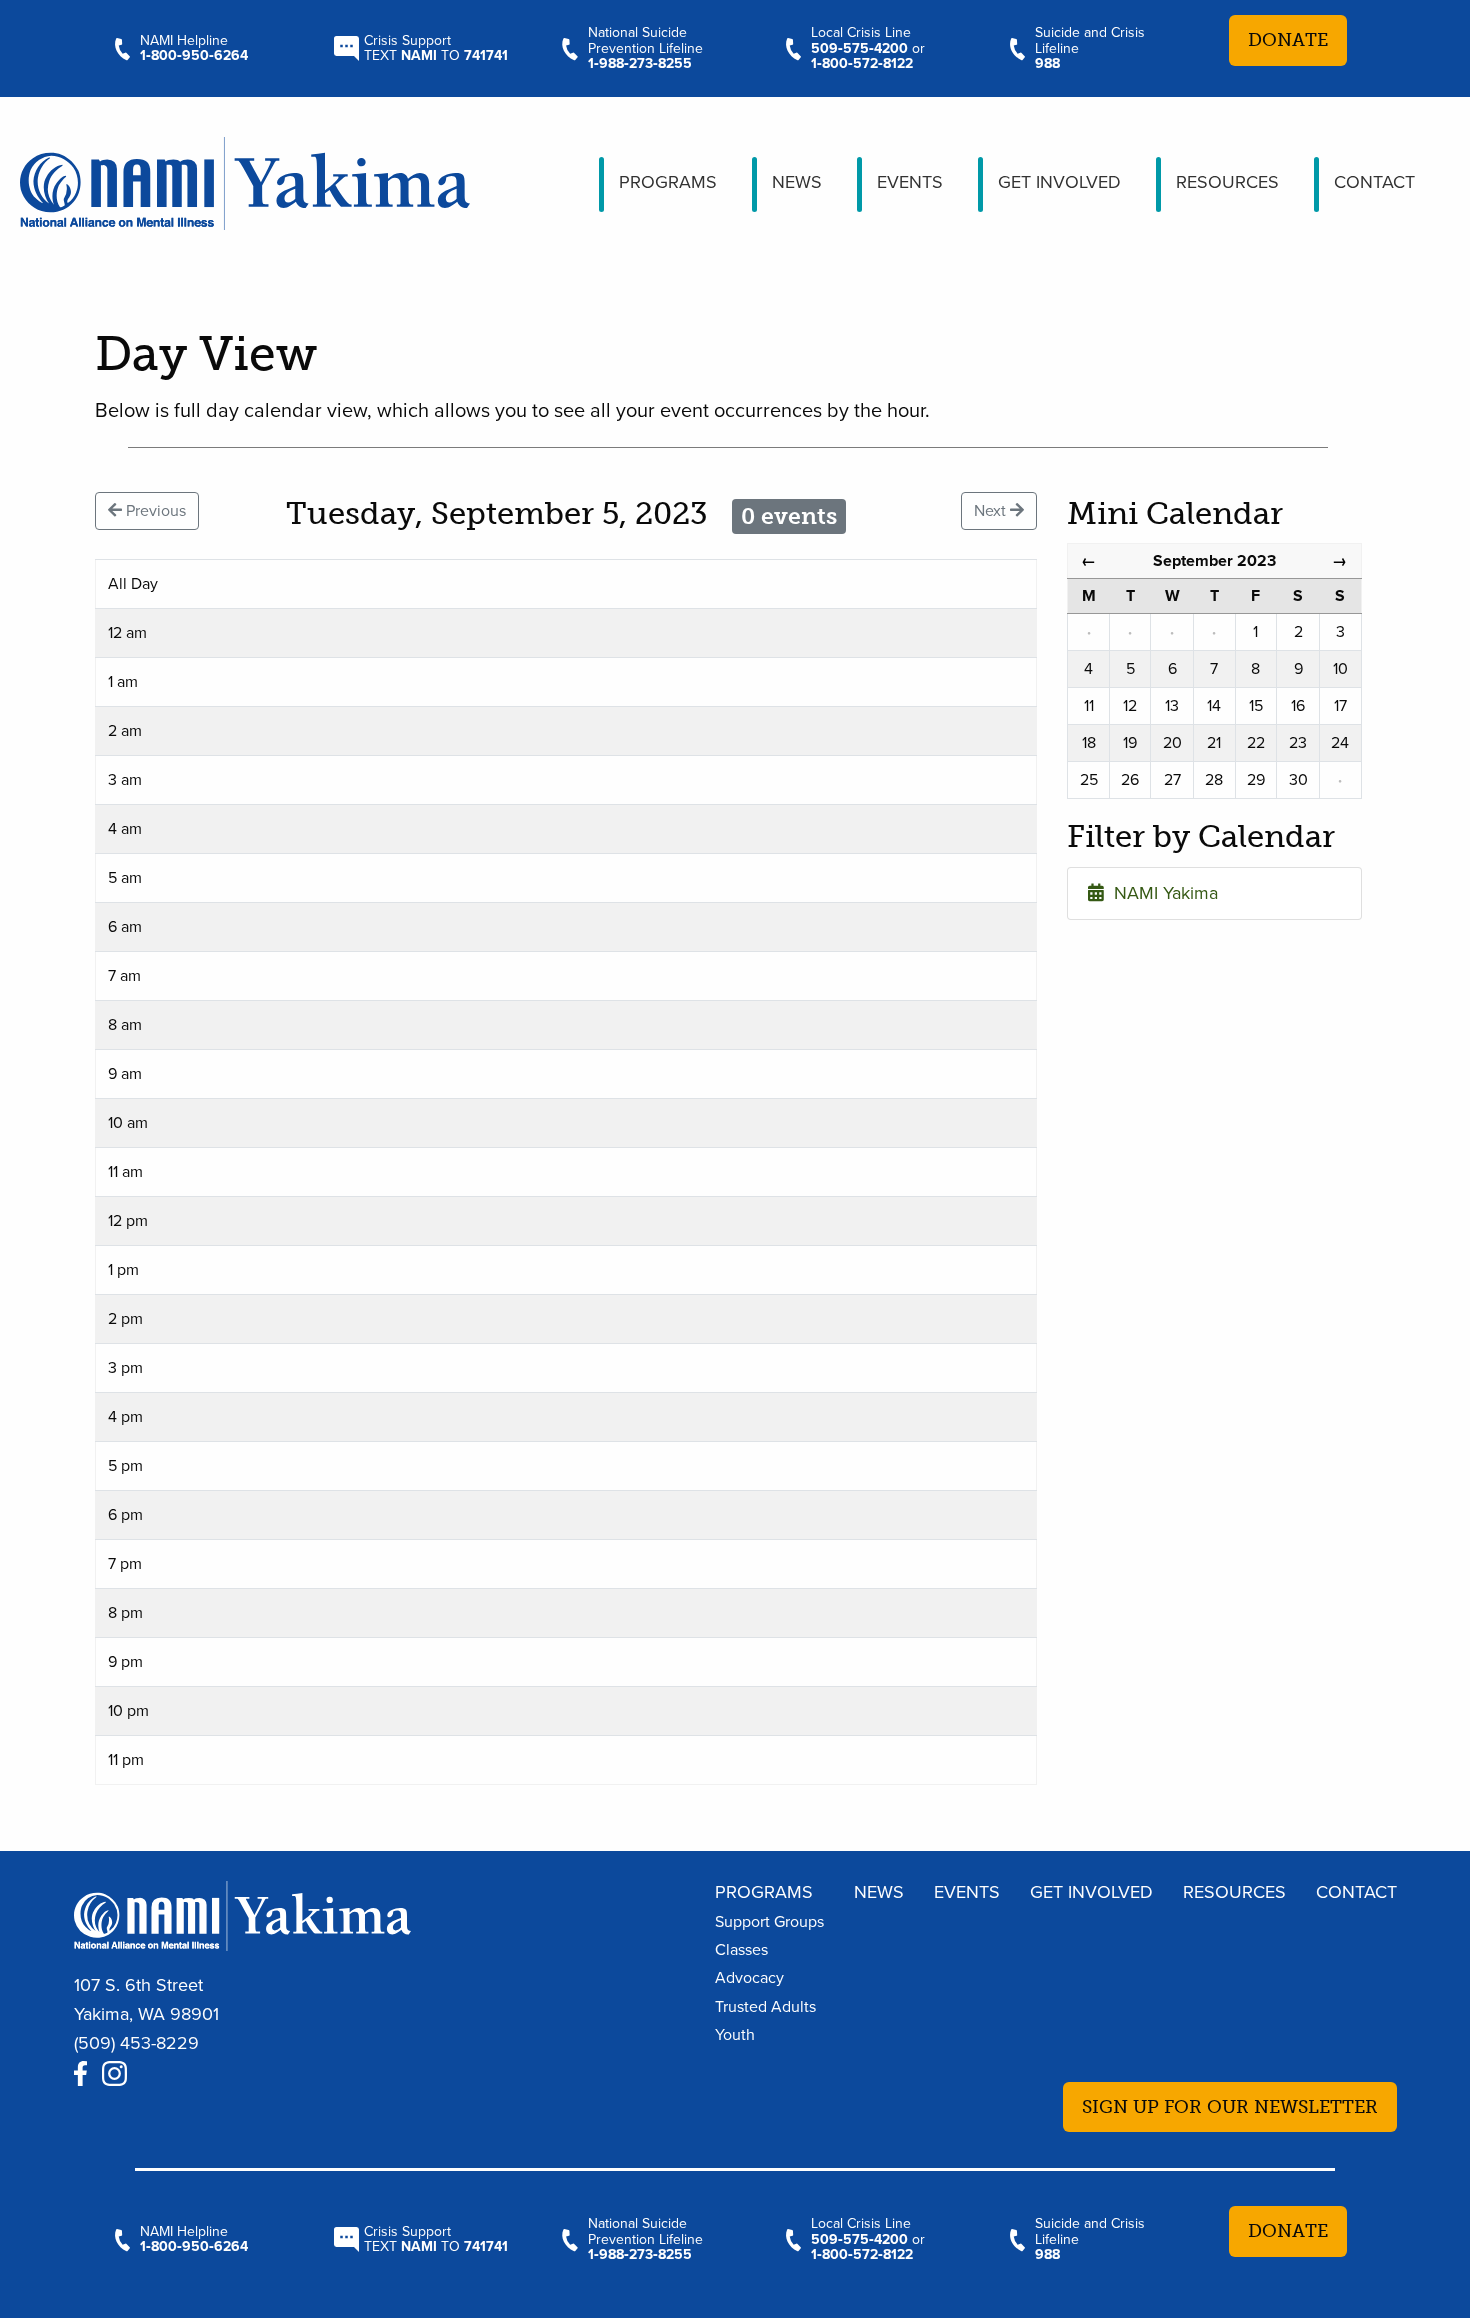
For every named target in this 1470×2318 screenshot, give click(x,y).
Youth (735, 2035)
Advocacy (749, 1978)
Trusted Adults (765, 2007)
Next (992, 511)
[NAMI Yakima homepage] (245, 181)
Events (910, 182)
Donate (1288, 40)
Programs (668, 182)
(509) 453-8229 (136, 2043)
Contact (1374, 182)
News (797, 182)
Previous (154, 511)
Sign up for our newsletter (1230, 2107)
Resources (1227, 182)
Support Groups (769, 1922)
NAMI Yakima (1161, 893)
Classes (741, 1950)
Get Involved (1059, 182)
